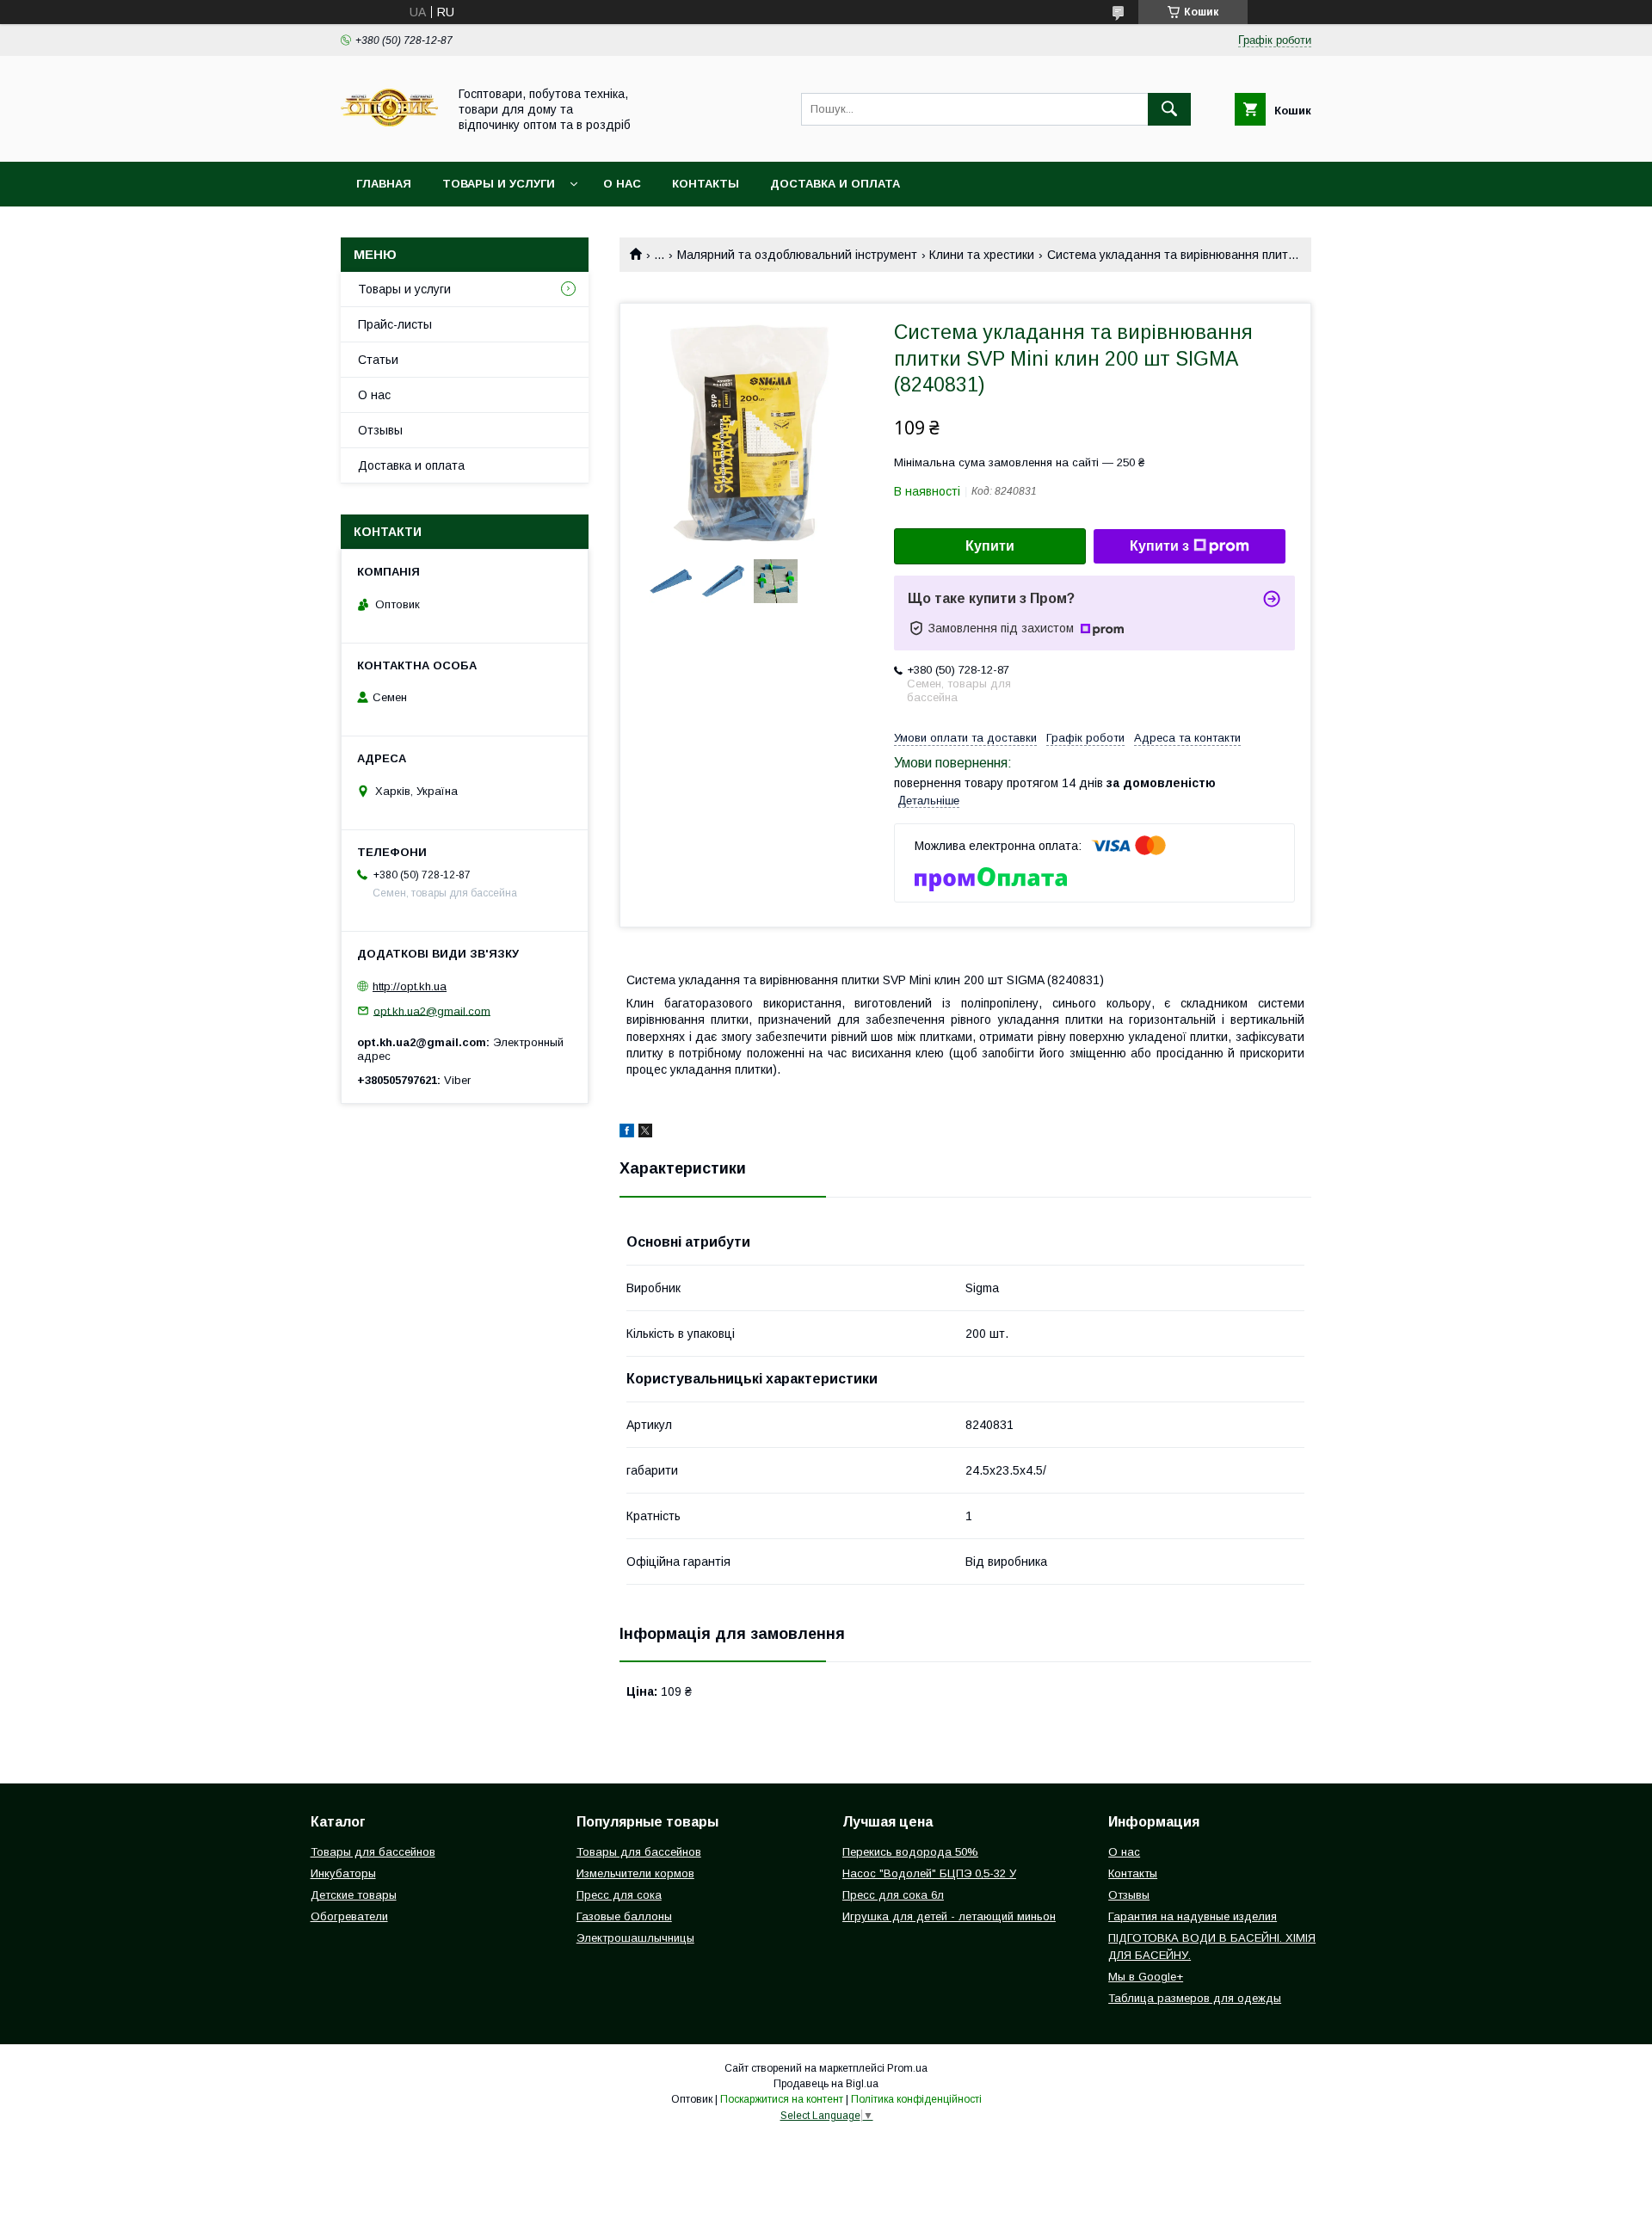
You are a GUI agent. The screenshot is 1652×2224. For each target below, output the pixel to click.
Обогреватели (349, 1916)
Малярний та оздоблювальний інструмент (797, 255)
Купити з (1159, 546)
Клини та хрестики (982, 255)
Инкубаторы (343, 1873)
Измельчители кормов (635, 1873)
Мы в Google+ (1146, 1977)
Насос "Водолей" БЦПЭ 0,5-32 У (929, 1873)
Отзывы (380, 430)
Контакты (706, 184)
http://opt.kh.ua (410, 986)
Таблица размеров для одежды (1195, 1998)
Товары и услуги (499, 184)
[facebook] (627, 1133)
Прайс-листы (395, 324)
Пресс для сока (619, 1895)
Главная (384, 184)
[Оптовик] (389, 139)
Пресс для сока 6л (893, 1895)
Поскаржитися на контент (782, 2099)
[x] (645, 1133)
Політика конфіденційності (916, 2099)
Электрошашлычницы (635, 1938)
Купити (990, 546)
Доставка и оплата (835, 184)
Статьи (378, 360)
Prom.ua (907, 2068)
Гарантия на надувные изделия (1193, 1916)
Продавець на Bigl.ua (826, 2084)
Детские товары (354, 1895)
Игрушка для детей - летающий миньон (949, 1916)
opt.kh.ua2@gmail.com (432, 1010)
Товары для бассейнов (373, 1852)
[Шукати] (1169, 109)
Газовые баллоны (624, 1916)
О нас (622, 184)
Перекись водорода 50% (910, 1852)
